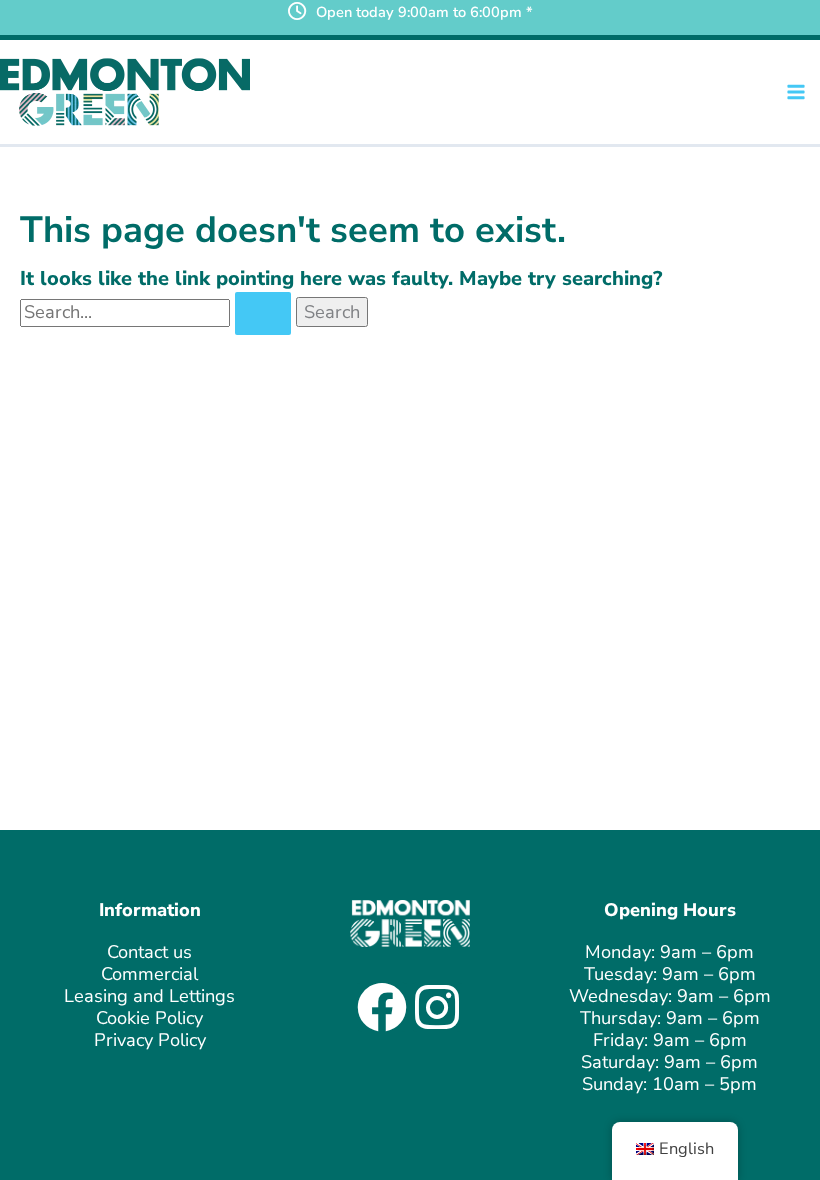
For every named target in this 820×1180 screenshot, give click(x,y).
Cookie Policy (149, 1018)
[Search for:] (158, 312)
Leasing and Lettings (149, 996)
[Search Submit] (263, 313)
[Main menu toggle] (796, 91)
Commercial (149, 974)
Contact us (149, 952)
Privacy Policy (150, 1040)
